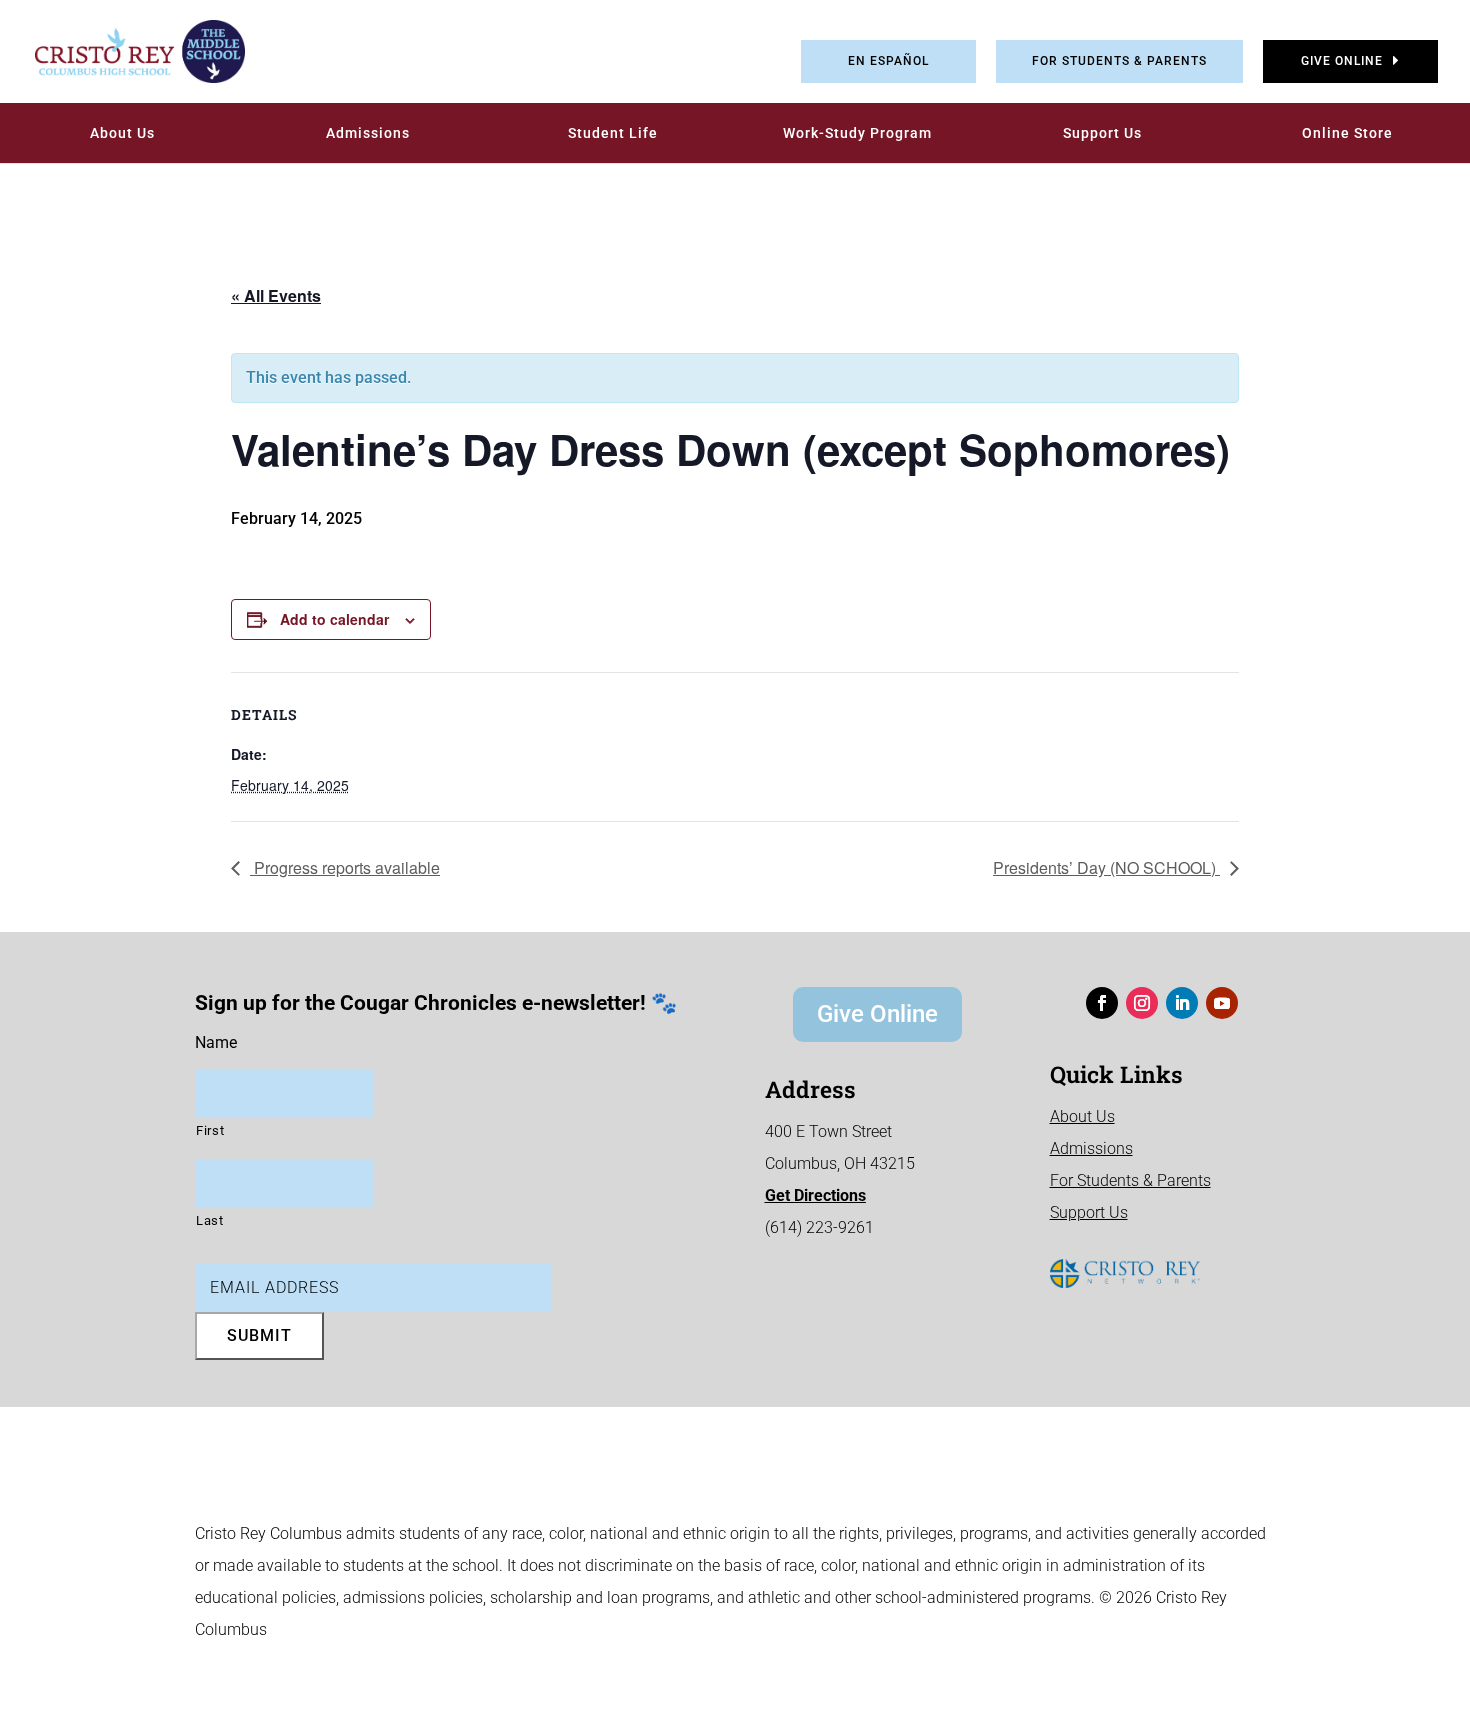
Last (210, 1220)
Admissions (368, 133)
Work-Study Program (857, 133)
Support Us (1102, 133)
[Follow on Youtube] (1222, 1003)
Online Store (1347, 133)
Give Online (1342, 61)
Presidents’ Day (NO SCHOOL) (1106, 867)
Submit (259, 1335)
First (210, 1130)
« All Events (276, 295)
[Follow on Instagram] (1142, 1003)
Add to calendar (334, 619)
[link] (125, 51)
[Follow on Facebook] (1102, 1003)
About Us (122, 133)
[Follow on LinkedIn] (1182, 1003)
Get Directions (815, 1195)
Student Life (613, 133)
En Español (888, 61)
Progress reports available (345, 867)
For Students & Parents (1119, 61)
